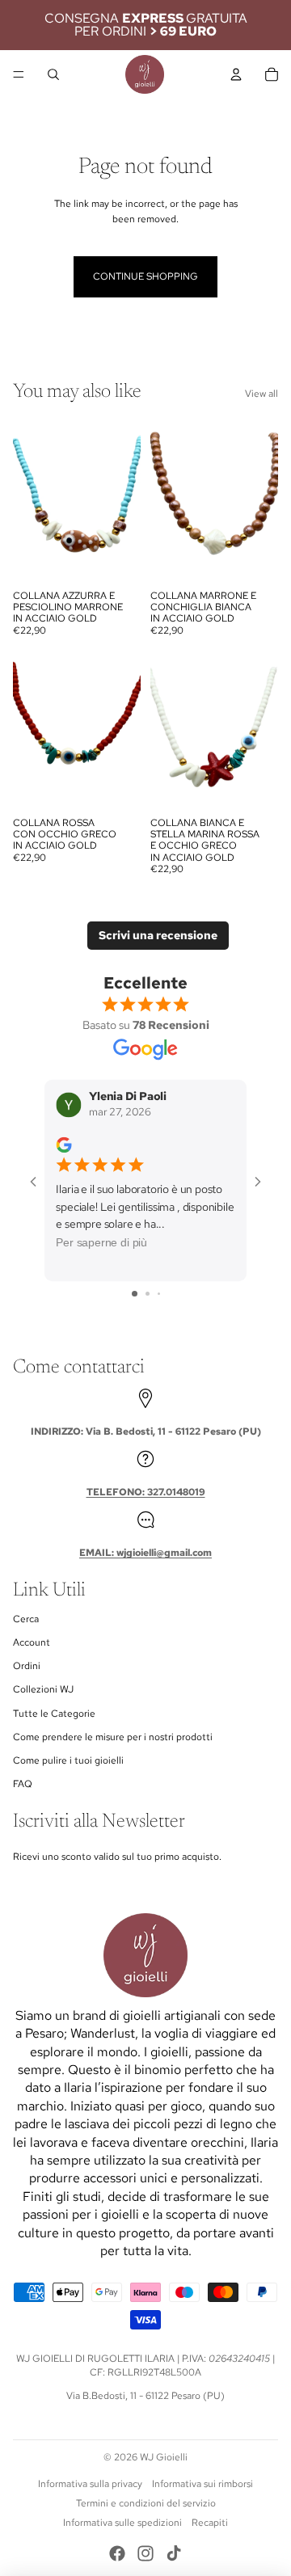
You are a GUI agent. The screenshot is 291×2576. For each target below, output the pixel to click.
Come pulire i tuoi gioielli (68, 1760)
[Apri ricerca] (53, 74)
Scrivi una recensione (158, 935)
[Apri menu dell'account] (236, 74)
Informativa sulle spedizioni (122, 2523)
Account (32, 1642)
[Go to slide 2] (148, 1294)
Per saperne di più (101, 1243)
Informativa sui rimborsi (202, 2484)
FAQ (23, 1784)
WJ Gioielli (164, 2457)
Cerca (26, 1619)
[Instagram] (145, 2553)
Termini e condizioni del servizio (146, 2503)
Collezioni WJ (43, 1689)
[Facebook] (117, 2553)
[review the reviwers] (63, 1145)
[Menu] (19, 74)
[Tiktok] (174, 2553)
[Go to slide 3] (159, 1294)
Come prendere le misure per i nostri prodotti (113, 1737)
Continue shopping (145, 276)
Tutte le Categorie (54, 1714)
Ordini (27, 1666)
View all (261, 394)
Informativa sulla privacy (90, 2484)
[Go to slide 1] (135, 1294)
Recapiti (210, 2523)
